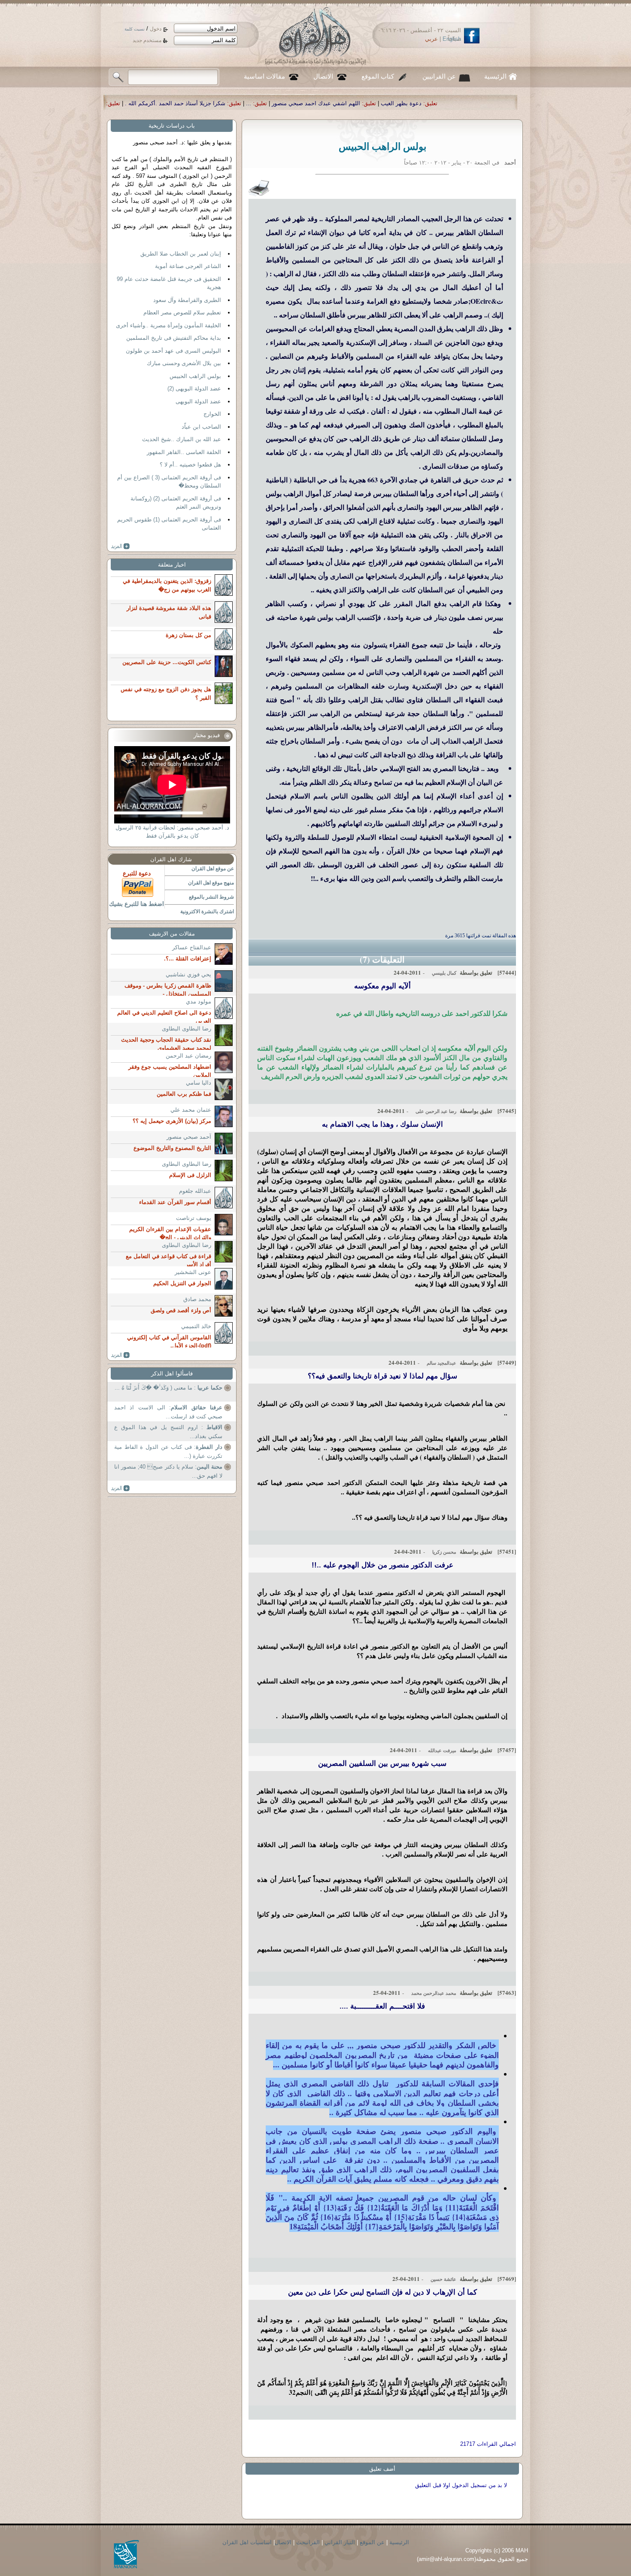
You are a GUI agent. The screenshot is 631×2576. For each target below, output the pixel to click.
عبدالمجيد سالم (441, 1363)
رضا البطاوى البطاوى (187, 1029)
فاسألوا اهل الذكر (172, 1373)
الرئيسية (495, 76)
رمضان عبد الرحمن (188, 1056)
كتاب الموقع (378, 76)
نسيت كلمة (135, 29)
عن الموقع (372, 2542)
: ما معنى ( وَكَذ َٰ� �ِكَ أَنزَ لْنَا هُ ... (168, 1388)
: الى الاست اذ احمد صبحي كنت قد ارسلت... (168, 1412)
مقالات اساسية (264, 76)
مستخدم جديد (147, 40)
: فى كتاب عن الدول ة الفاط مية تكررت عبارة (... (168, 1452)
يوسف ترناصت (194, 1218)
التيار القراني (340, 2542)
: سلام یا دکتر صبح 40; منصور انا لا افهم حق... (168, 1471)
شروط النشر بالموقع (211, 897)
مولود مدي (199, 1001)
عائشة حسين (443, 2279)
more (120, 546)
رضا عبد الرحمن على (436, 1111)
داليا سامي (199, 1083)
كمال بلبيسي (444, 973)
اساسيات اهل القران (247, 2542)
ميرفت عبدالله (442, 1750)
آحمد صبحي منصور (189, 1137)
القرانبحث (308, 2542)
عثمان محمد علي (191, 1110)
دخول (156, 29)
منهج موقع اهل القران (211, 883)
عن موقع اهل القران (213, 869)
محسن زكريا (444, 1552)
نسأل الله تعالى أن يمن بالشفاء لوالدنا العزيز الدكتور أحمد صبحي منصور (210, 103)
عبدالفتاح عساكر (192, 947)
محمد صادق (197, 1299)
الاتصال (323, 76)
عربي (431, 39)
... (440, 103)
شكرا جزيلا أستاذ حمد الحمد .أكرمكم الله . (367, 103)
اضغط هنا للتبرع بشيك (137, 904)
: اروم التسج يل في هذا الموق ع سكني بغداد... (168, 1432)
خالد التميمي (196, 1326)
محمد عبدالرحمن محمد (434, 1993)
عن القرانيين (439, 76)
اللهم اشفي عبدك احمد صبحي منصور (507, 103)
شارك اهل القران (171, 859)
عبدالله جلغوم (195, 1191)
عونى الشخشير (193, 1272)
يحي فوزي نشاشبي (188, 974)
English (452, 39)
